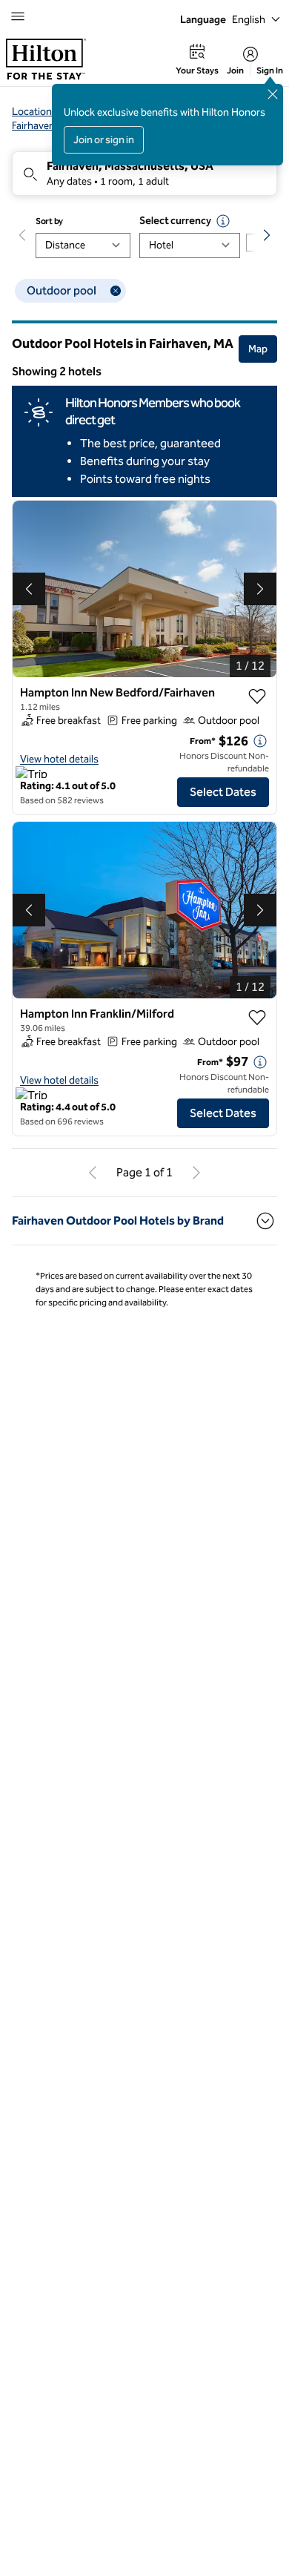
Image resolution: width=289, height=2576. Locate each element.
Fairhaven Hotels (49, 126)
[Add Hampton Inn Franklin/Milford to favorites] (257, 1018)
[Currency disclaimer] (223, 221)
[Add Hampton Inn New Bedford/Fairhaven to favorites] (257, 696)
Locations (34, 112)
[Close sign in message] (273, 94)
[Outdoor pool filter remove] (116, 291)
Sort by (49, 221)
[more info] (260, 741)
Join (235, 70)
